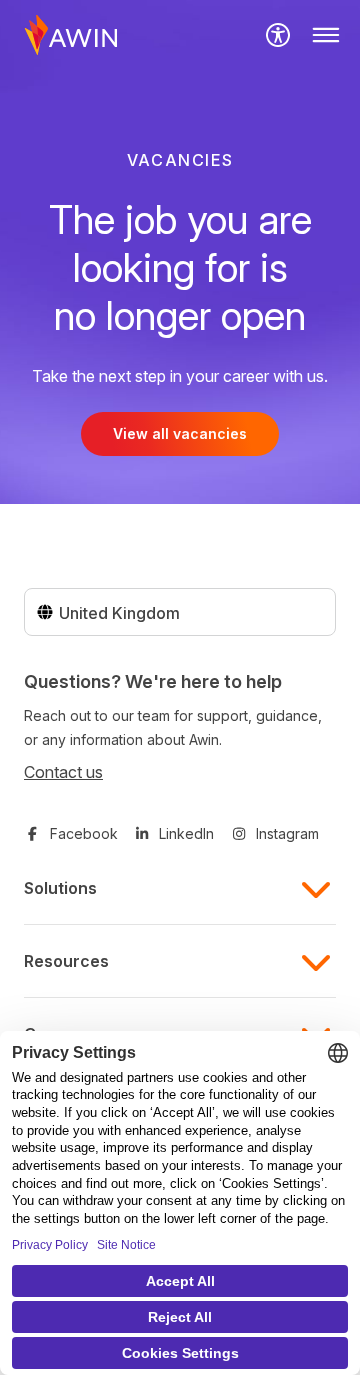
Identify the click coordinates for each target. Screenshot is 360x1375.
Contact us (63, 772)
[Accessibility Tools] (278, 35)
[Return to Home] (71, 35)
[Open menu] (326, 35)
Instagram (287, 833)
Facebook (84, 833)
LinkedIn (186, 833)
